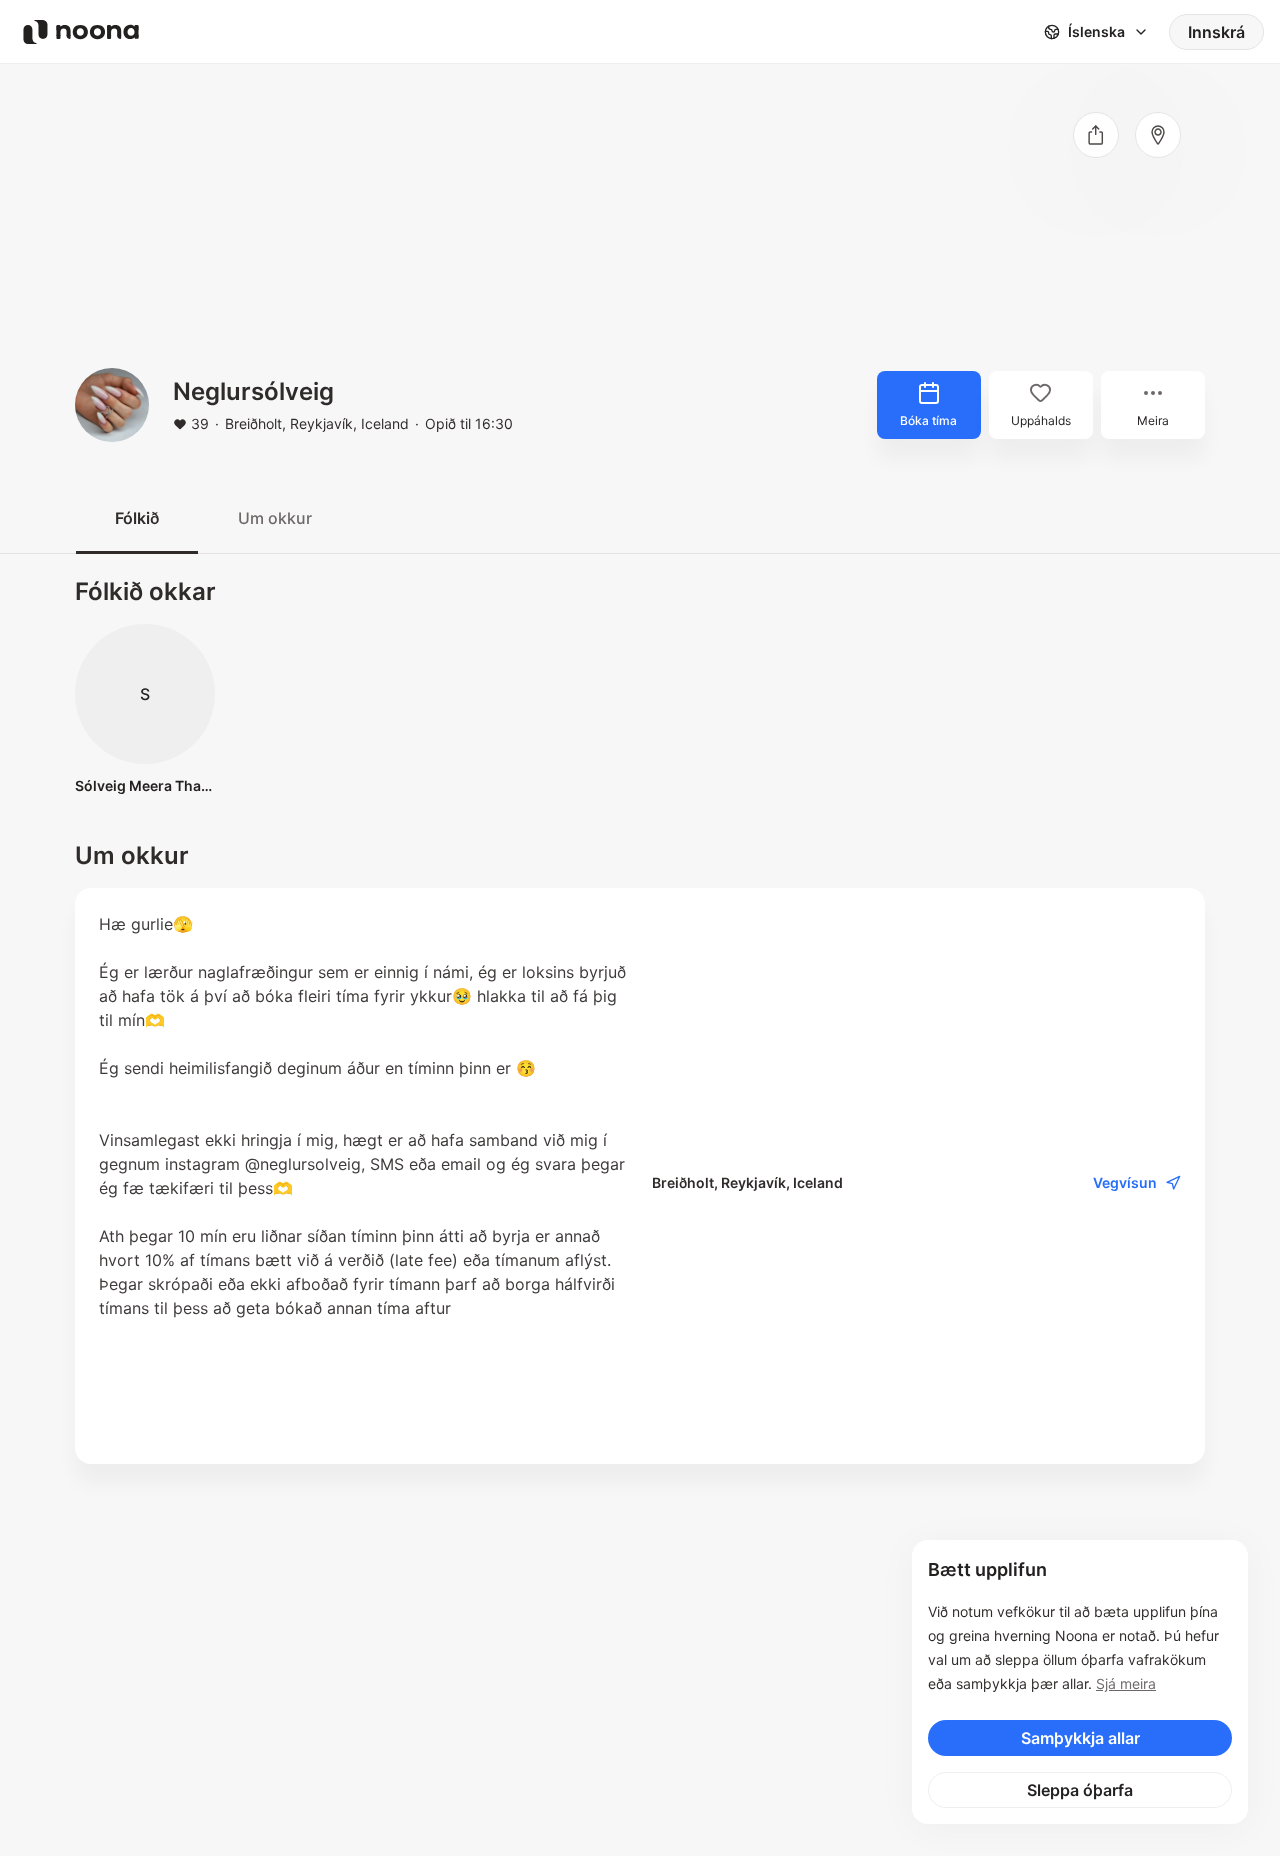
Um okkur (275, 518)
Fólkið (137, 518)
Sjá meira (1126, 1683)
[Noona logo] (81, 32)
